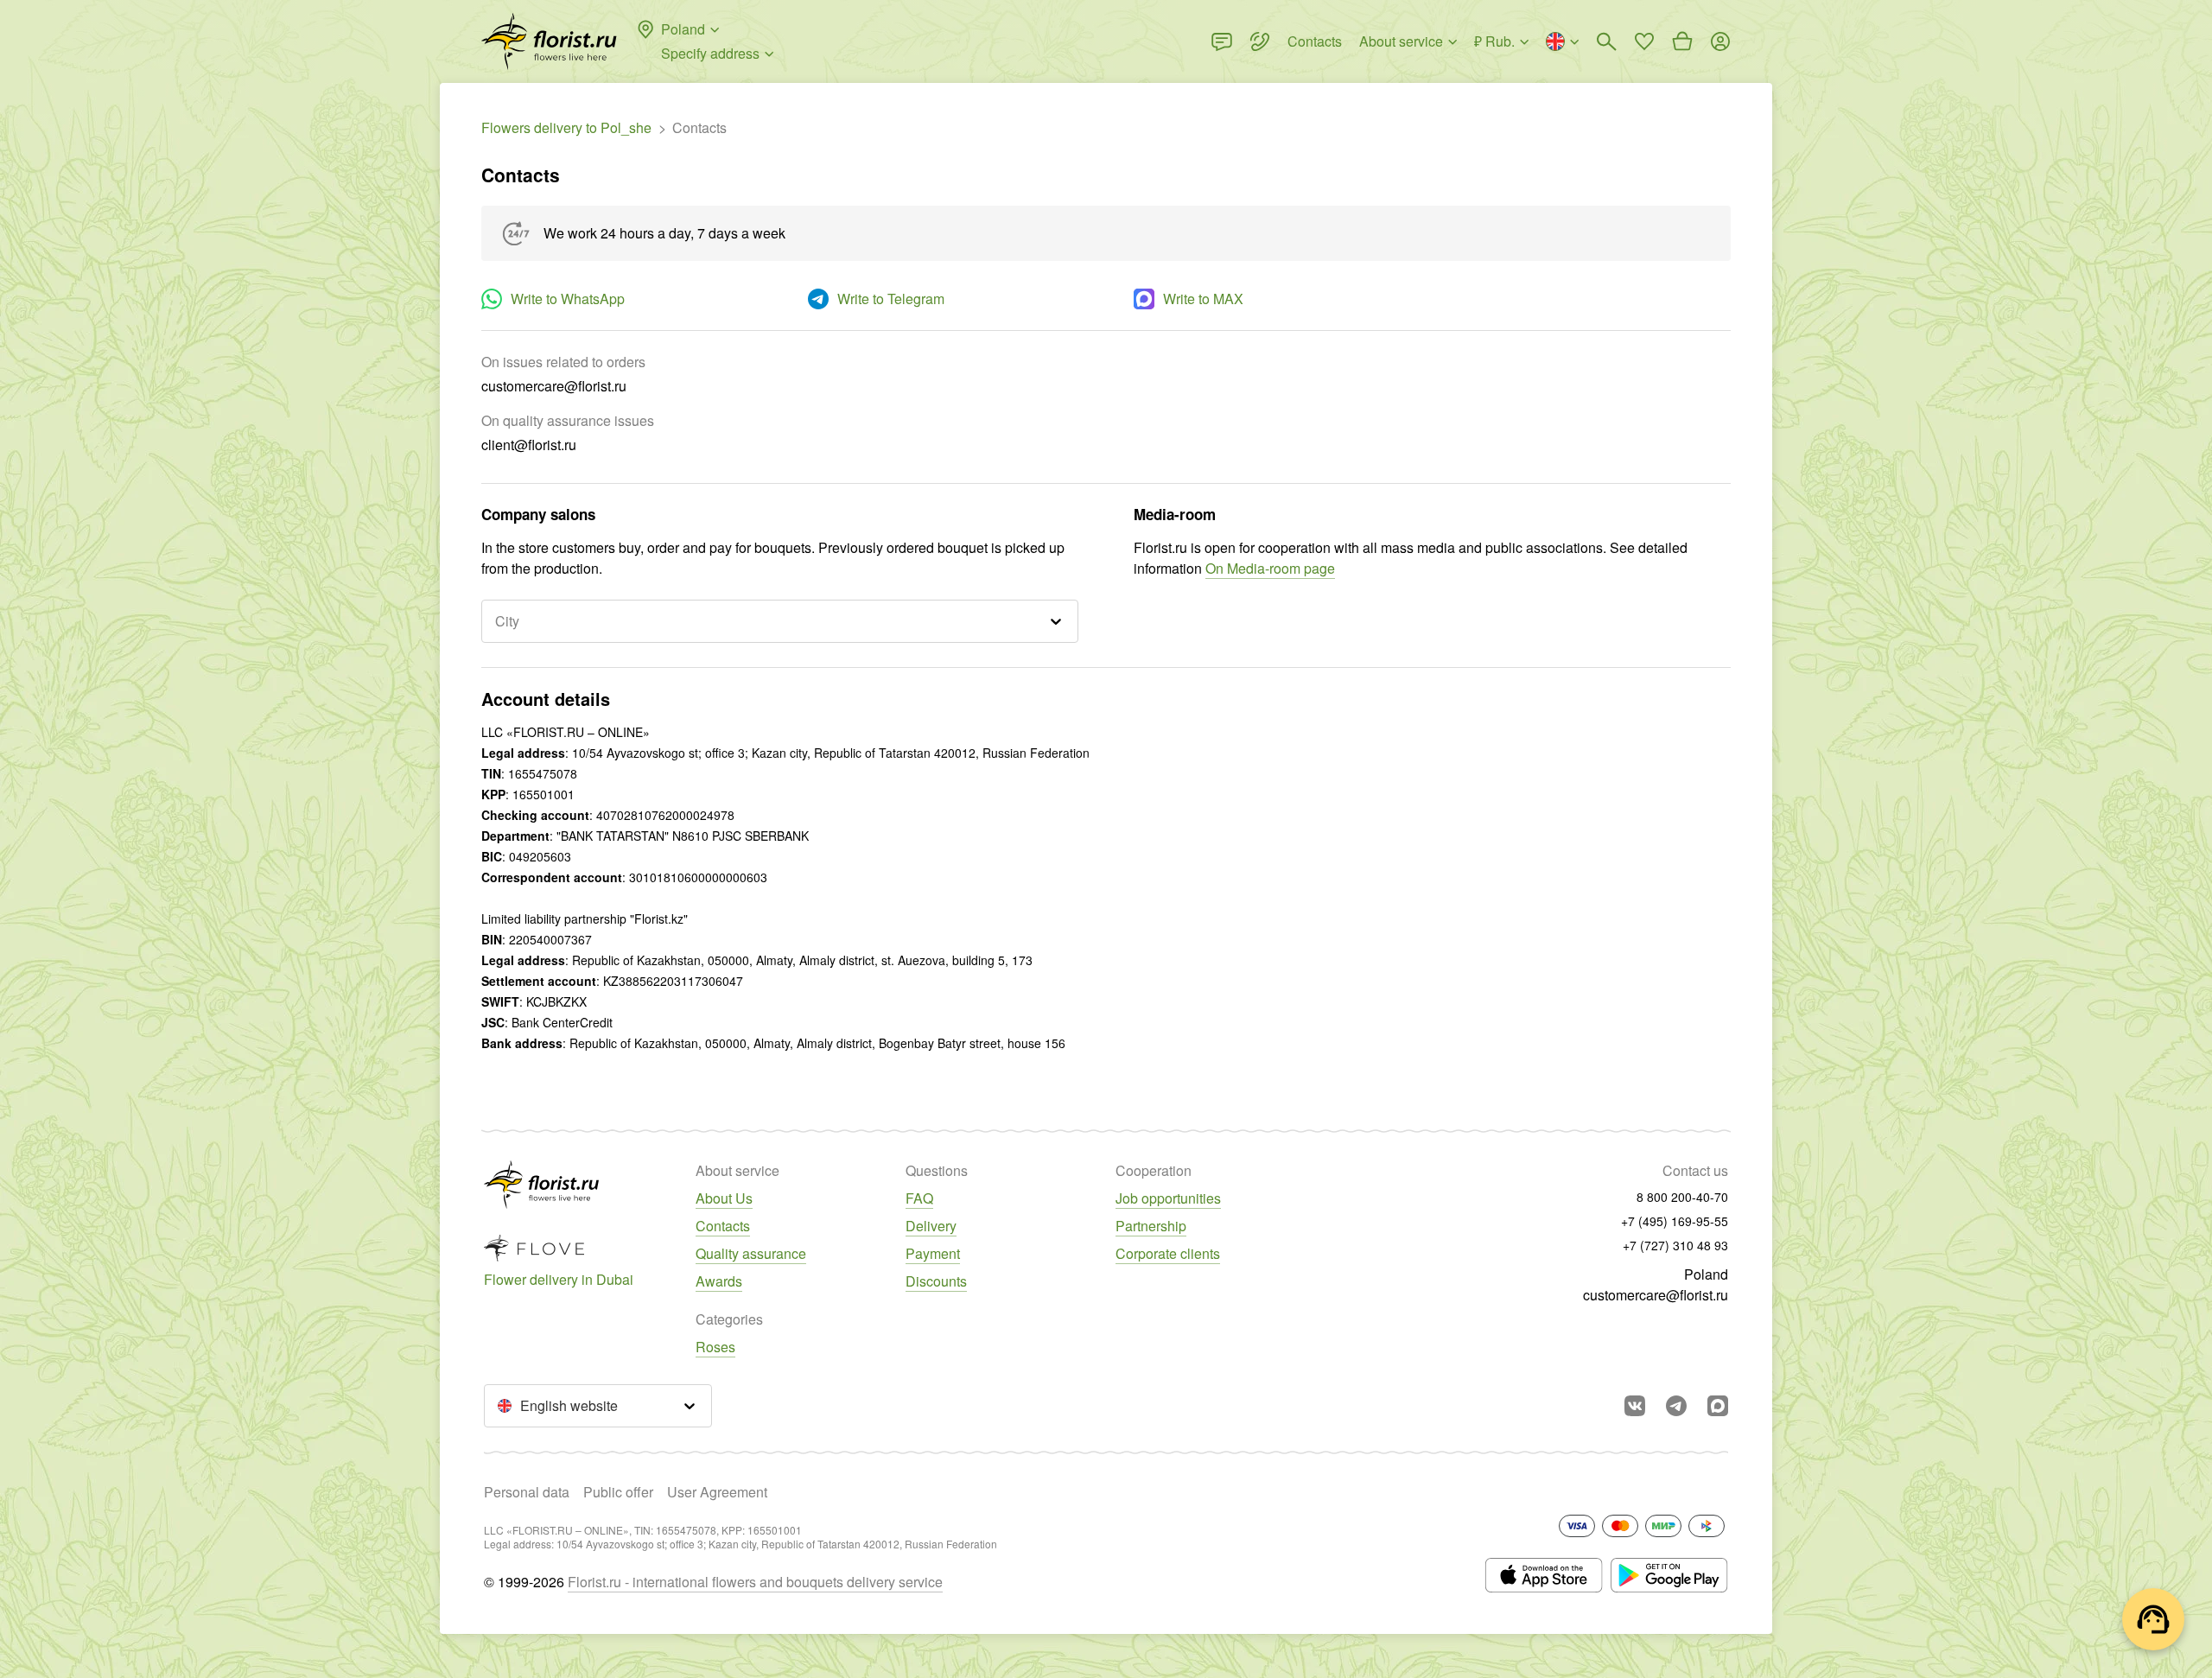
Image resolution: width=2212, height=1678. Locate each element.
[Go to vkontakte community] (1635, 1406)
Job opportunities (1168, 1198)
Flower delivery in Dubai (559, 1279)
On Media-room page (1270, 568)
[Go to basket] (1682, 41)
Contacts (723, 1226)
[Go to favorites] (1644, 41)
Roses (715, 1347)
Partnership (1151, 1226)
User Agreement (717, 1492)
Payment (933, 1253)
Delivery (931, 1226)
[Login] (1720, 41)
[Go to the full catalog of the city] (549, 41)
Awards (719, 1281)
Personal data (527, 1492)
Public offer (618, 1492)
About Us (724, 1198)
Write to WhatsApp (568, 299)
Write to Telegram (891, 299)
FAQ (919, 1198)
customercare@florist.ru (1656, 1295)
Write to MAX (1203, 299)
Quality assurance (751, 1253)
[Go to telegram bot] (1676, 1406)
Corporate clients (1168, 1253)
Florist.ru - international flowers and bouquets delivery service (755, 1582)
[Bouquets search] (1606, 41)
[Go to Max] (1718, 1406)
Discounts (936, 1281)
